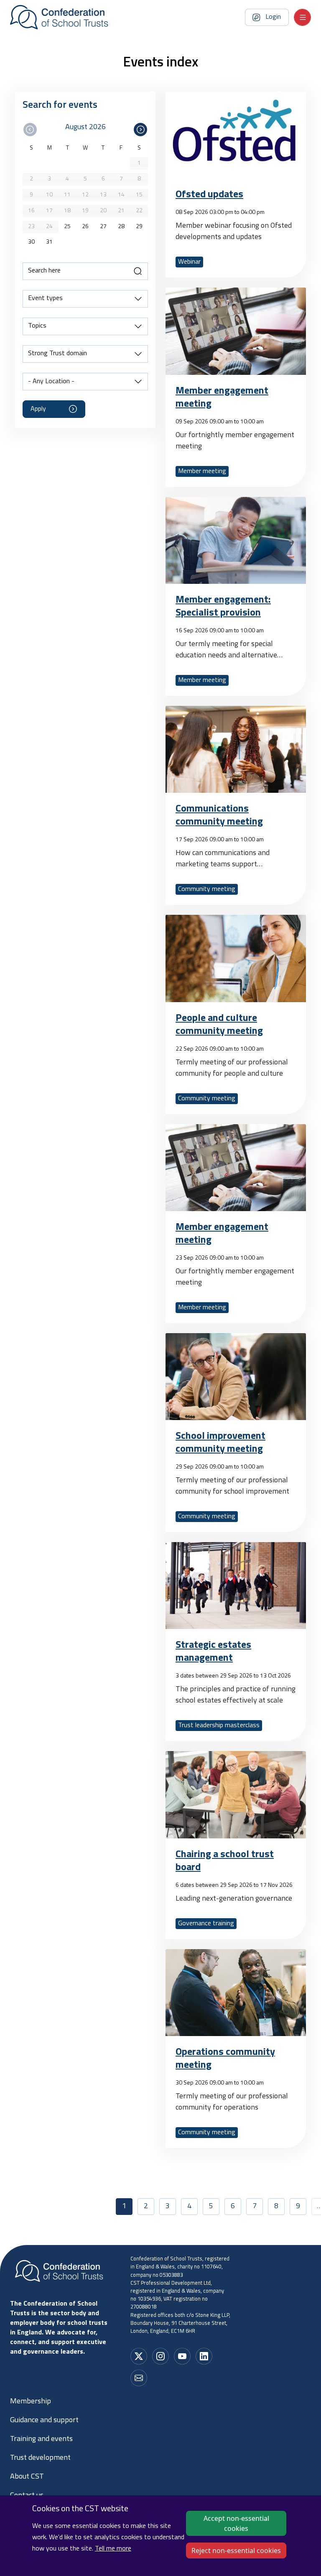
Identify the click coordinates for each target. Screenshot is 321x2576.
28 (121, 227)
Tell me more (113, 2549)
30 (31, 242)
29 (139, 227)
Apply (38, 409)
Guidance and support (44, 2421)
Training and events (41, 2439)
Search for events (60, 105)
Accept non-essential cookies (236, 2523)
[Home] (59, 17)
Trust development (40, 2458)
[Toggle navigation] (302, 17)
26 (85, 227)
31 (49, 242)
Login (273, 17)
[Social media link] (139, 2356)
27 (103, 227)
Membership (31, 2402)
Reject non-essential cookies (236, 2551)
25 (67, 227)
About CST (27, 2477)
